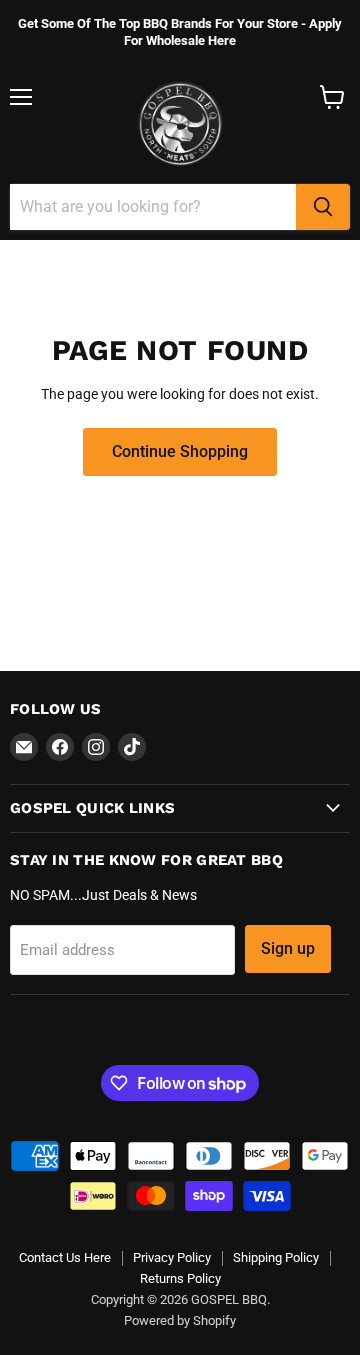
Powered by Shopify (180, 1320)
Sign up (288, 948)
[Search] (323, 207)
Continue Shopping (180, 451)
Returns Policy (180, 1278)
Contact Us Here (65, 1257)
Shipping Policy (276, 1257)
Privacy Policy (172, 1257)
